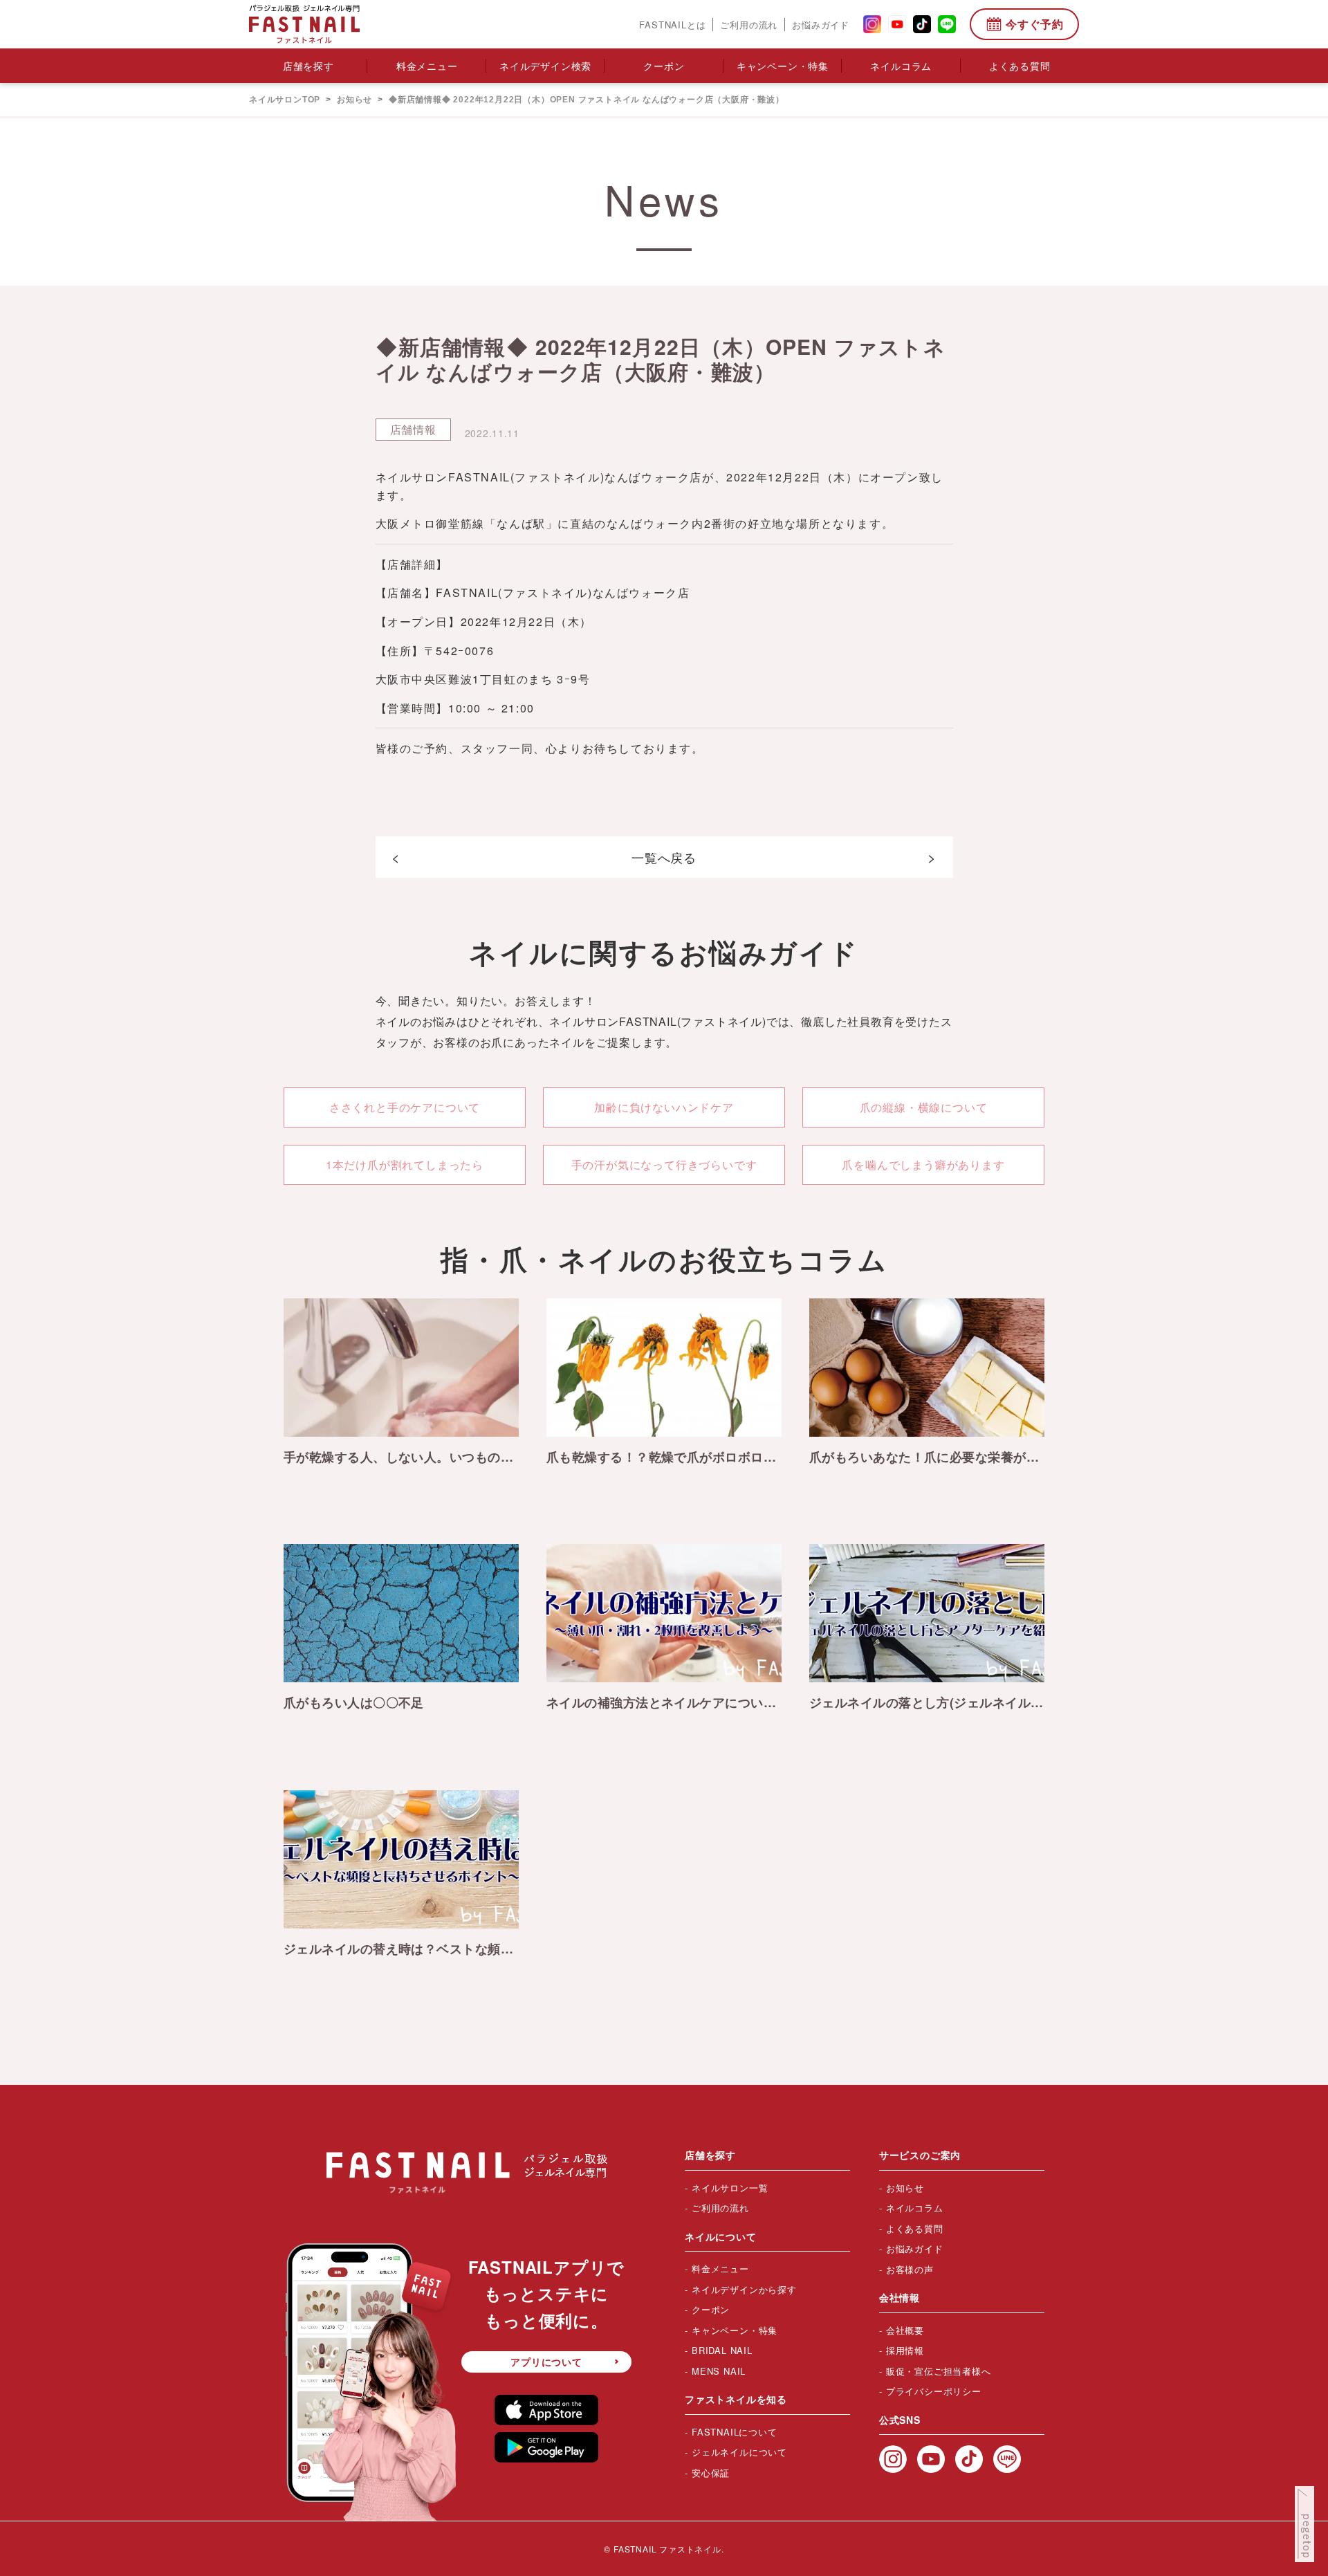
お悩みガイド (821, 25)
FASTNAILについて (735, 2432)
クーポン (664, 66)
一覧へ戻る (664, 857)
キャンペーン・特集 (783, 66)
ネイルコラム (901, 66)
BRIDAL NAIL (722, 2350)
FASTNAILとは (672, 25)
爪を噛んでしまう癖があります (923, 1165)
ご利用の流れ (749, 25)
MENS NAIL (719, 2371)
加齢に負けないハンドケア (664, 1107)
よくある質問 (1020, 66)
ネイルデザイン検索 (545, 66)
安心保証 (711, 2473)
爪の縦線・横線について (924, 1107)
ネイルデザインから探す (744, 2289)
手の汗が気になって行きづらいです (664, 1165)
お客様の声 (910, 2269)
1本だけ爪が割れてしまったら (405, 1165)
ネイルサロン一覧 (730, 2188)
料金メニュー (427, 66)
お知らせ (905, 2188)
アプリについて (546, 2362)
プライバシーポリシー (934, 2391)
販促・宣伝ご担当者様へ (939, 2371)
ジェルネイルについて (739, 2452)
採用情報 (905, 2350)
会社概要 (905, 2330)
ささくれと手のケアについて (405, 1107)
